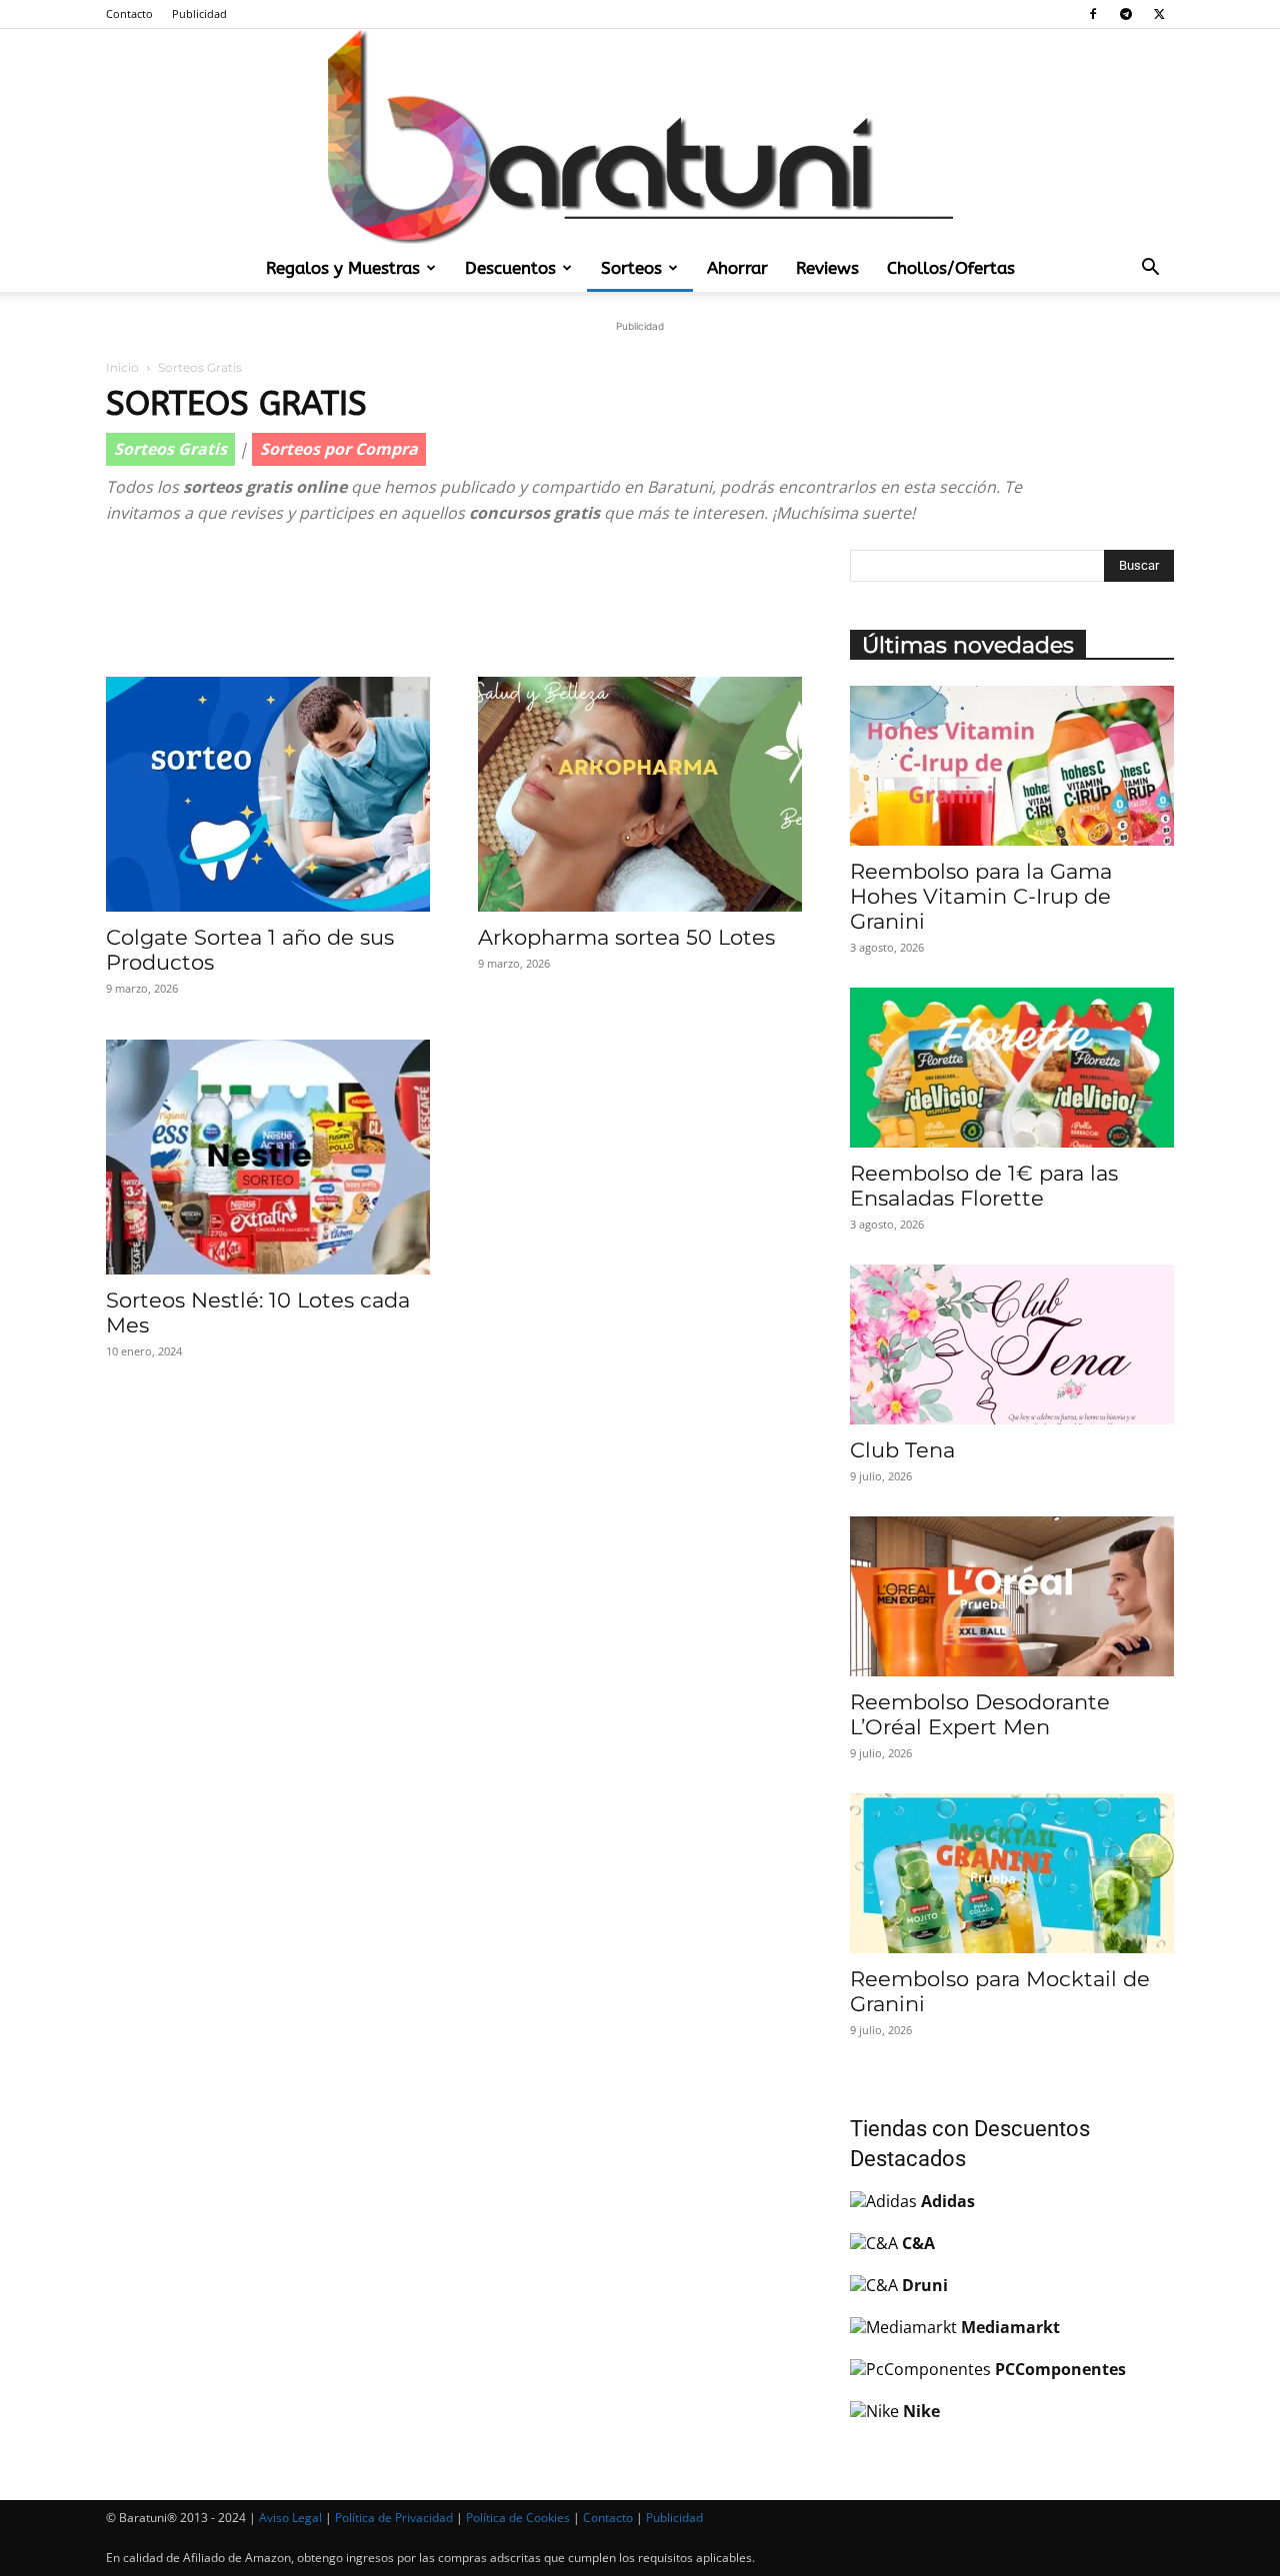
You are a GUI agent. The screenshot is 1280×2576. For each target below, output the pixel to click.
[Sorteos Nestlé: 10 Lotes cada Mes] (268, 1157)
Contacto (129, 13)
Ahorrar (737, 268)
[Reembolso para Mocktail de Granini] (1012, 1873)
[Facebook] (1093, 14)
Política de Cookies (518, 2518)
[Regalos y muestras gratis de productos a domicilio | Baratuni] (640, 136)
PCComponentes (1060, 2369)
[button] (1150, 269)
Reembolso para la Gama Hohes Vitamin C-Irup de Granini (981, 896)
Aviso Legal (290, 2518)
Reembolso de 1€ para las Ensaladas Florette (984, 1186)
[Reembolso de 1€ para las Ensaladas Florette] (1012, 1068)
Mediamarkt (1010, 2327)
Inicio (122, 367)
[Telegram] (1126, 14)
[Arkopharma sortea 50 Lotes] (640, 794)
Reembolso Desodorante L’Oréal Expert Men (980, 1714)
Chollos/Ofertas (951, 268)
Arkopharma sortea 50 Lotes (626, 937)
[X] (1159, 14)
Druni (925, 2285)
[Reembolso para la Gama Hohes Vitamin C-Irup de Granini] (1012, 766)
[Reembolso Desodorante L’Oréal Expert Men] (1012, 1596)
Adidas (948, 2201)
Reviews (827, 268)
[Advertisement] (454, 603)
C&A (918, 2243)
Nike (921, 2411)
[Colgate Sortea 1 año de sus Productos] (268, 794)
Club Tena (902, 1450)
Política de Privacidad (394, 2518)
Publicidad (199, 13)
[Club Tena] (1012, 1344)
